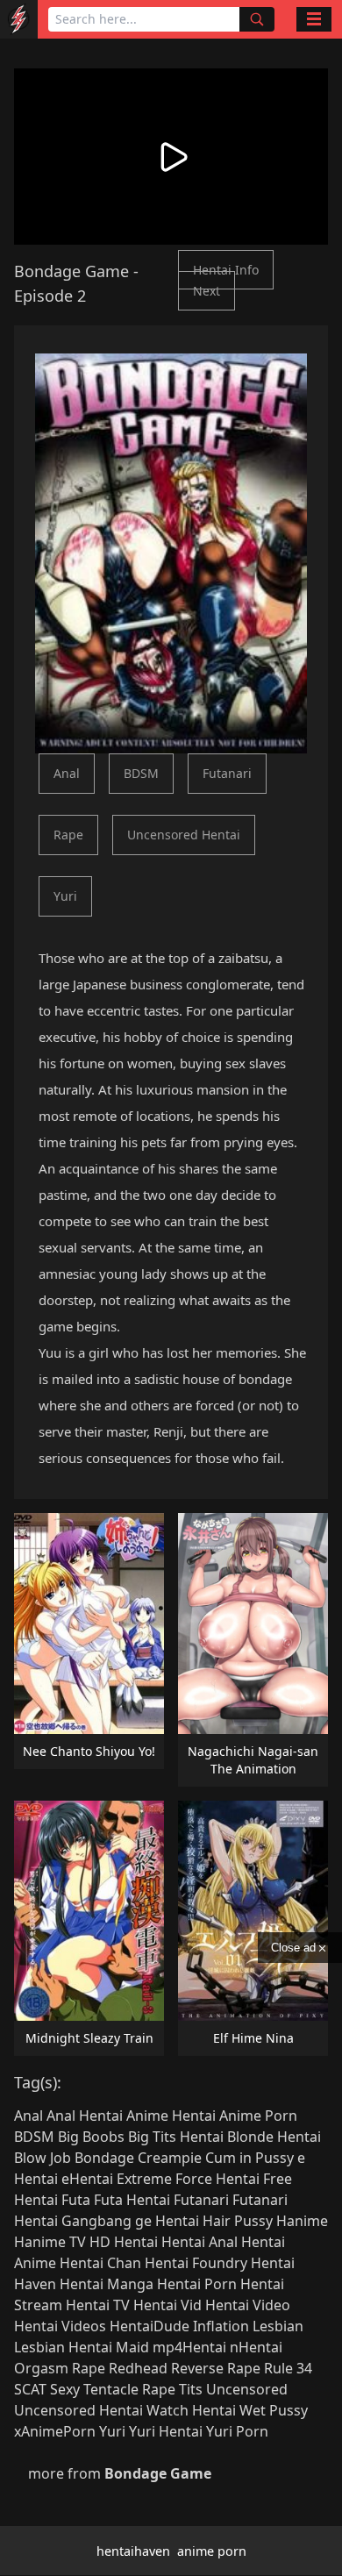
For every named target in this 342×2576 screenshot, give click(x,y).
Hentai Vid (167, 2305)
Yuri (65, 896)
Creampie (170, 2158)
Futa (76, 2200)
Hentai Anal (199, 2242)
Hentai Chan (100, 2263)
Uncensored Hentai (184, 835)
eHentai (87, 2179)
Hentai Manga (107, 2284)
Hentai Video (248, 2305)
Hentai (136, 2242)
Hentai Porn (197, 2284)
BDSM (141, 773)
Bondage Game (71, 271)
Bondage (104, 2158)
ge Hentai (167, 2221)
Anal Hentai (85, 2116)
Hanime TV (50, 2242)
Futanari (227, 773)
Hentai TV (98, 2305)
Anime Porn (258, 2116)
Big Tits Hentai (176, 2137)
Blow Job (43, 2158)
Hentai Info (226, 270)
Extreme (144, 2179)
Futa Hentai (132, 2200)
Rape (68, 835)
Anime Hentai (171, 2116)
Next (207, 291)
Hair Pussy (238, 2221)
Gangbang (96, 2221)
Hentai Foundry (196, 2263)
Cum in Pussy (249, 2158)
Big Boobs (91, 2137)
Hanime (302, 2221)
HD (100, 2242)
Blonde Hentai (274, 2137)
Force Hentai (217, 2179)
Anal (67, 773)
